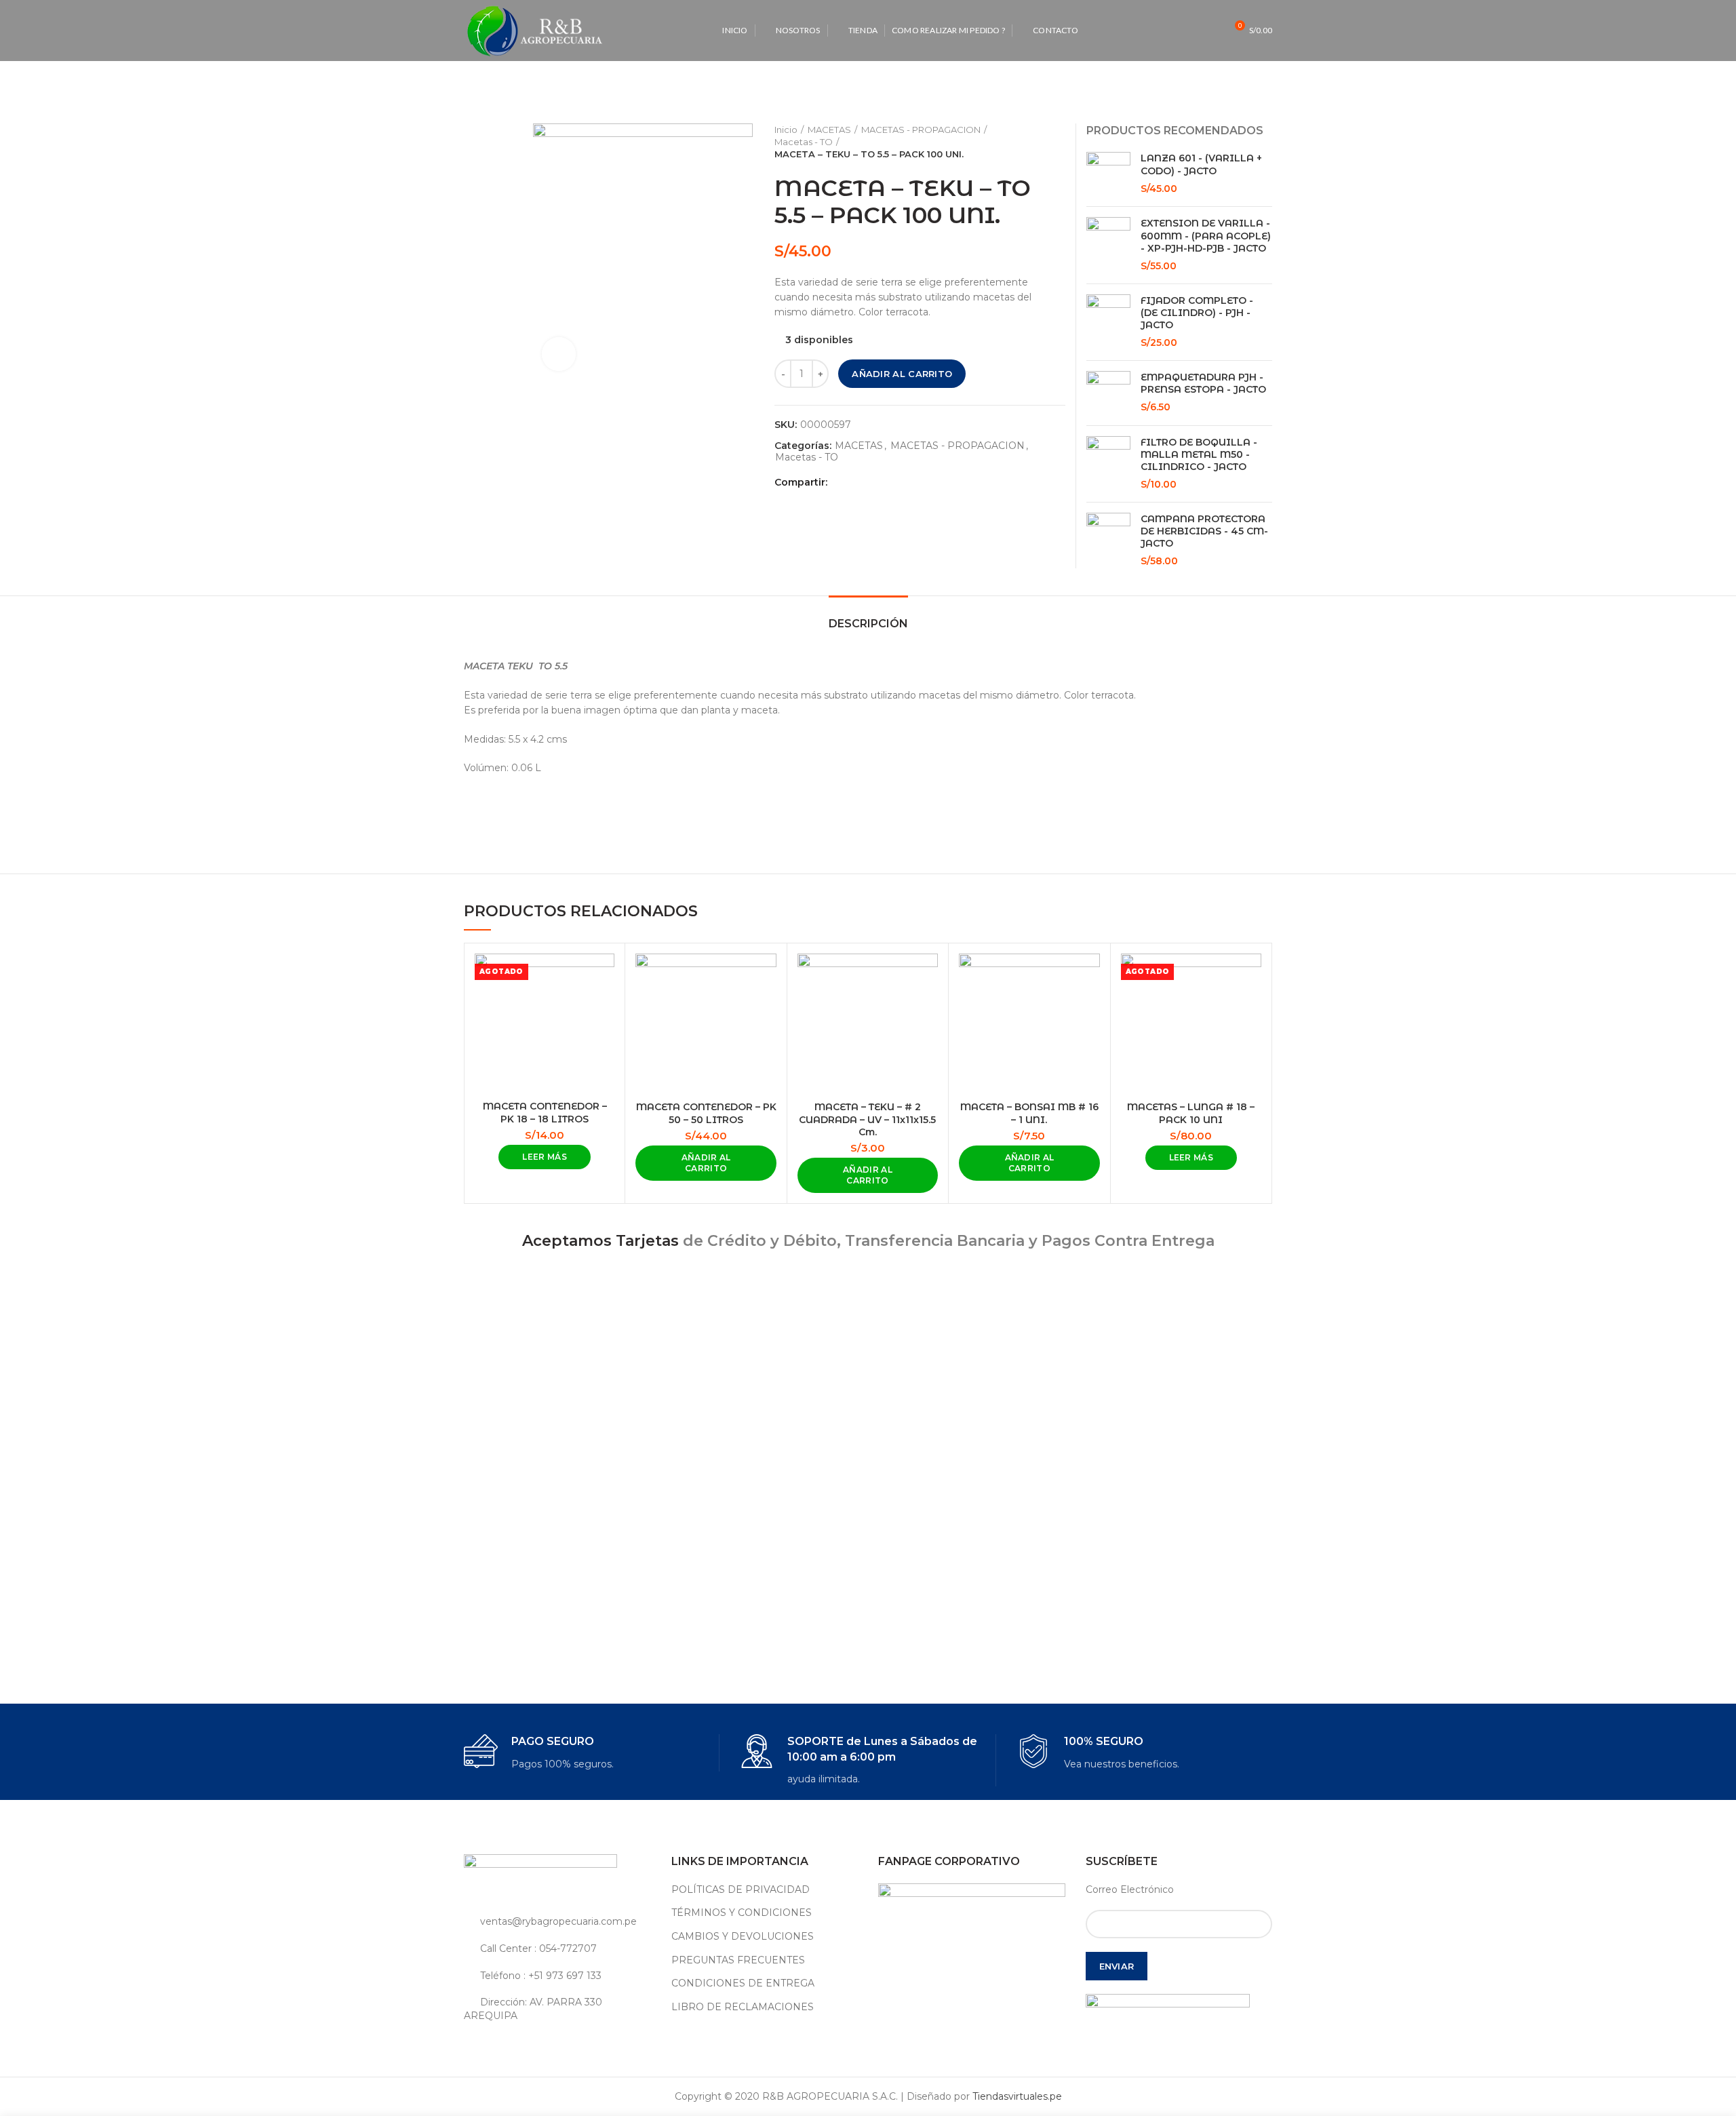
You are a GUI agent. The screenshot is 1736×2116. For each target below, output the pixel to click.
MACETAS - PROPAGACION (921, 130)
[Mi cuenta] (1186, 31)
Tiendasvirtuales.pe (1017, 2096)
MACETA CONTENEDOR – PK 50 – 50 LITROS (706, 1113)
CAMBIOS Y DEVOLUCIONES (743, 1936)
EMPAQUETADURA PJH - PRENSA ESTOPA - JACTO (1203, 383)
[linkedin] (888, 482)
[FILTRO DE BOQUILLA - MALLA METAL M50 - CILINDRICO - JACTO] (1108, 464)
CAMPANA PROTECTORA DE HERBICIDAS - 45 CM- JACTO (1204, 531)
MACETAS (829, 130)
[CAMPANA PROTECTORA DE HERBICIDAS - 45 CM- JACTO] (1108, 541)
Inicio (786, 130)
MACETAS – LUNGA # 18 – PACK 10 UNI (1191, 1113)
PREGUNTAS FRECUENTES (738, 1960)
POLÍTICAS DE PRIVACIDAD (741, 1889)
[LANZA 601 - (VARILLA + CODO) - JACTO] (1108, 174)
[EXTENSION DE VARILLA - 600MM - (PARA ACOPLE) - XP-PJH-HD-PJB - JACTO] (1108, 245)
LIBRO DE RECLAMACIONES (743, 2007)
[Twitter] (857, 482)
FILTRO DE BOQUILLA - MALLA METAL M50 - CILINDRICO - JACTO (1199, 454)
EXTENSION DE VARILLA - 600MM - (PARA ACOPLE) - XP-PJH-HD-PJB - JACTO (1206, 235)
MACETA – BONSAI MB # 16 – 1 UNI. (1029, 1113)
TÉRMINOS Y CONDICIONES (742, 1913)
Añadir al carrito (902, 374)
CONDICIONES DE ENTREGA (743, 1983)
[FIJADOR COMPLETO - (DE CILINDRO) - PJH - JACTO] (1108, 322)
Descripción (868, 624)
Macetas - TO (804, 142)
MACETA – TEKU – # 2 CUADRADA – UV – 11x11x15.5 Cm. (867, 1119)
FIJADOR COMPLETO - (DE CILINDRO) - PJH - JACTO (1197, 313)
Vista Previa (604, 976)
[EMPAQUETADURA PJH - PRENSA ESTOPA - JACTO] (1108, 393)
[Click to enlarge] (559, 354)
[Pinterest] (872, 482)
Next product (1059, 142)
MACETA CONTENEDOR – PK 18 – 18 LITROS (545, 1112)
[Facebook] (841, 482)
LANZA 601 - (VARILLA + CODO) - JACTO (1201, 164)
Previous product (1031, 142)
